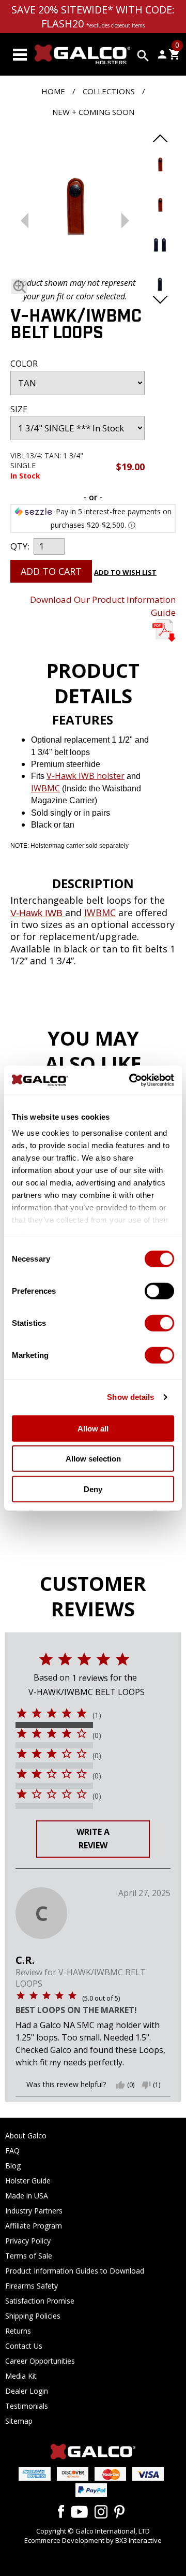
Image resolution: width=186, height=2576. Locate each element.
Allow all (93, 1428)
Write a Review (93, 1839)
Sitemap (19, 2421)
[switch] (159, 1291)
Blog (13, 2166)
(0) (97, 1735)
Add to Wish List (125, 572)
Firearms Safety (32, 2286)
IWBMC (45, 788)
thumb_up (120, 2085)
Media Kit (21, 2376)
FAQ (12, 2151)
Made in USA (27, 2196)
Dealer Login (27, 2391)
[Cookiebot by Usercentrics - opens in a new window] (131, 1080)
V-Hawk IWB (38, 913)
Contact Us (24, 2346)
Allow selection (93, 1459)
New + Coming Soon (93, 112)
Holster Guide (28, 2181)
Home (53, 91)
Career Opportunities (40, 2361)
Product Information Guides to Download (75, 2271)
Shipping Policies (33, 2316)
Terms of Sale (29, 2256)
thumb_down (146, 2085)
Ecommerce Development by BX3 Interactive (93, 2540)
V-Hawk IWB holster (86, 776)
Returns (18, 2331)
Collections (109, 91)
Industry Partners (34, 2211)
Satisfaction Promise (40, 2301)
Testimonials (27, 2406)
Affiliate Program (34, 2226)
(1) (97, 1715)
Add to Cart (51, 571)
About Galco (26, 2136)
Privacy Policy (28, 2241)
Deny (93, 1489)
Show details (130, 1397)
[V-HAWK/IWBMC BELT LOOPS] (75, 205)
